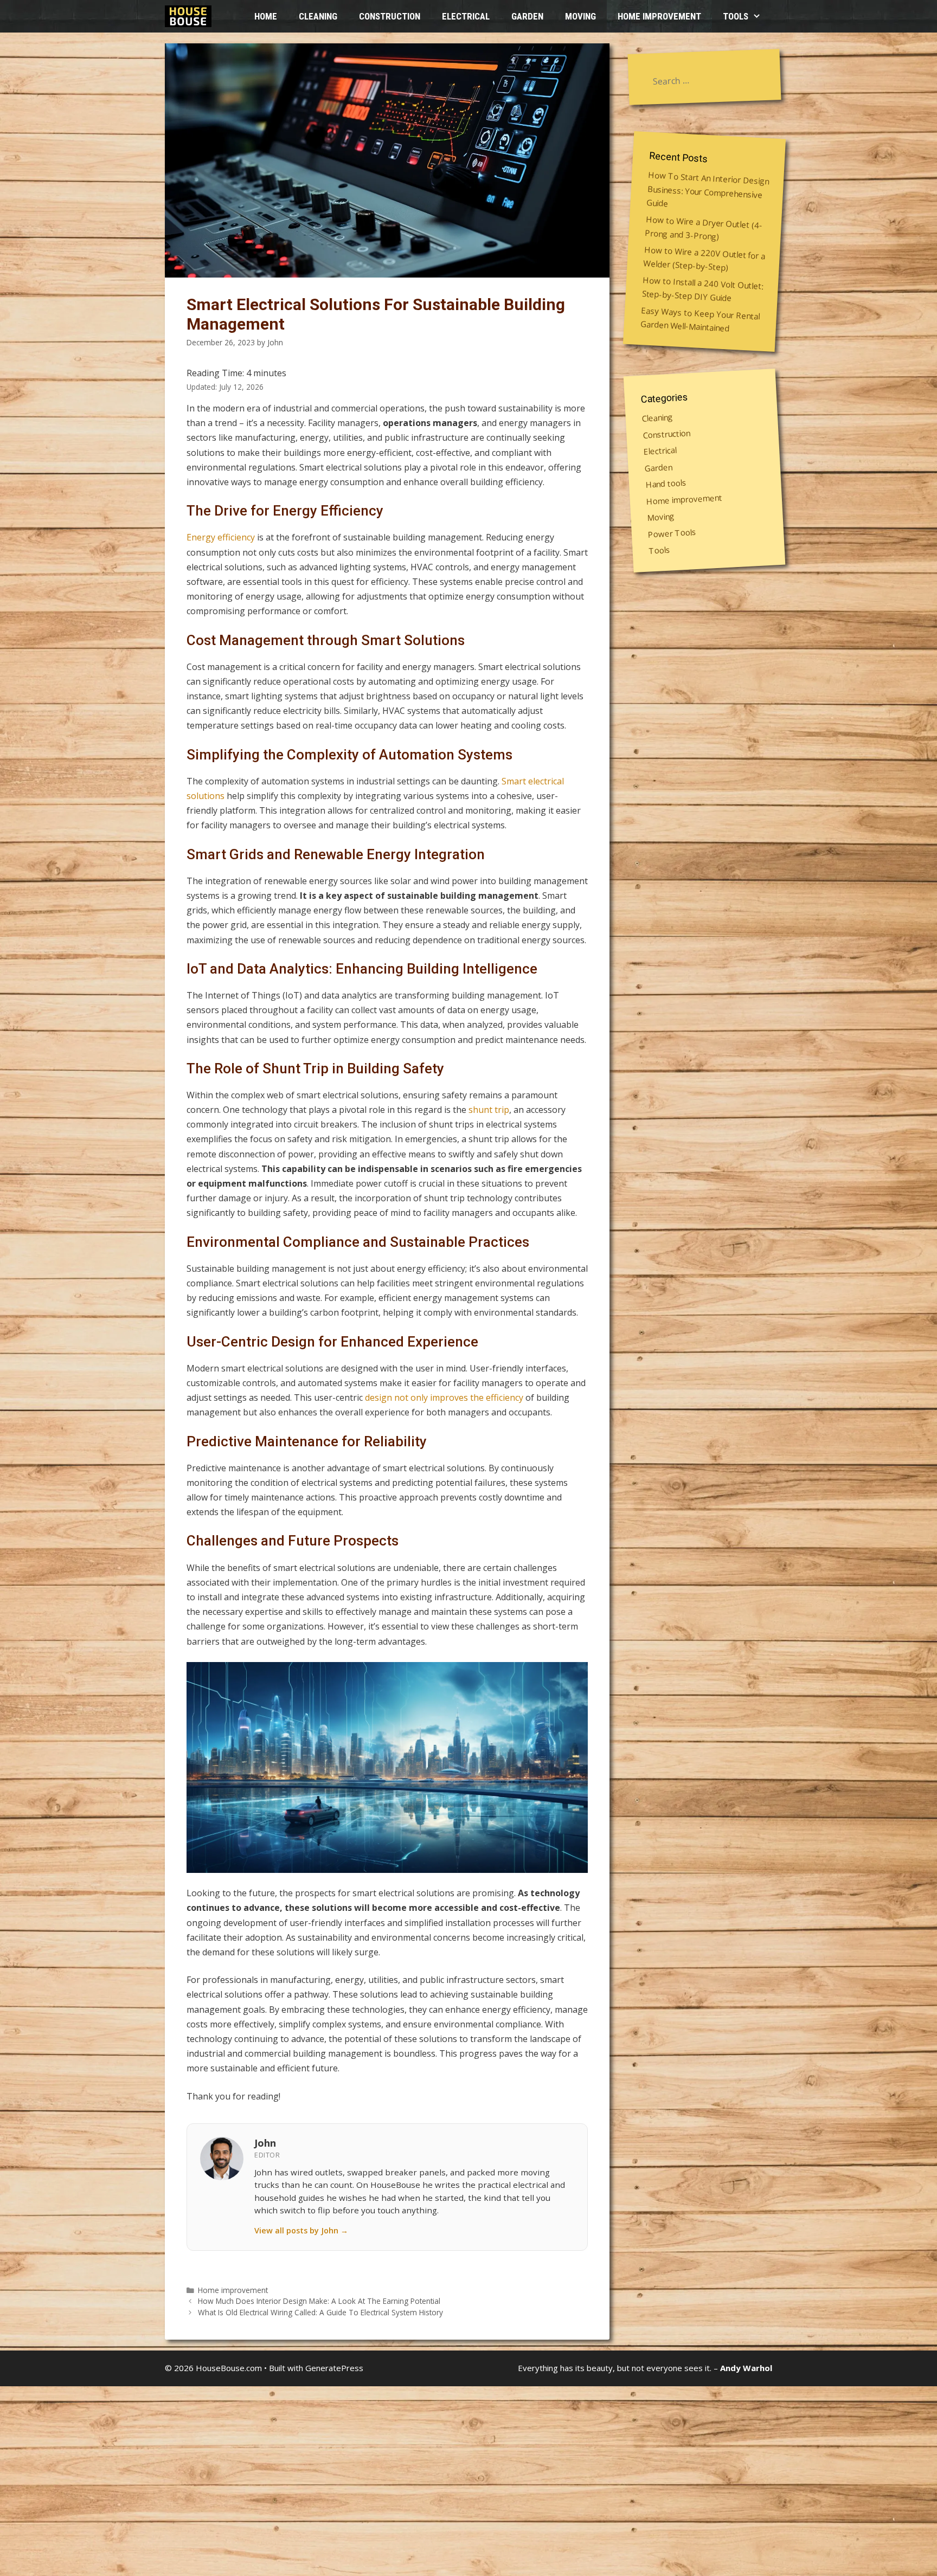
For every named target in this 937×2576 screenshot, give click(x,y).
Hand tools (666, 483)
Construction (390, 16)
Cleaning (318, 16)
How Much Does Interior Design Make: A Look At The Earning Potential (319, 2301)
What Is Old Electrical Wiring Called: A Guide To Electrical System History (320, 2312)
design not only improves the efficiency (444, 1398)
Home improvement (659, 16)
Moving (580, 16)
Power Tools (672, 533)
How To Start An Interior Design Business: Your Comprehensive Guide (708, 189)
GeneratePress (334, 2368)
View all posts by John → (301, 2230)
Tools (736, 16)
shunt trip (489, 1110)
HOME (266, 16)
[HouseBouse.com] (191, 16)
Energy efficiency (221, 537)
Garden (527, 16)
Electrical (466, 16)
